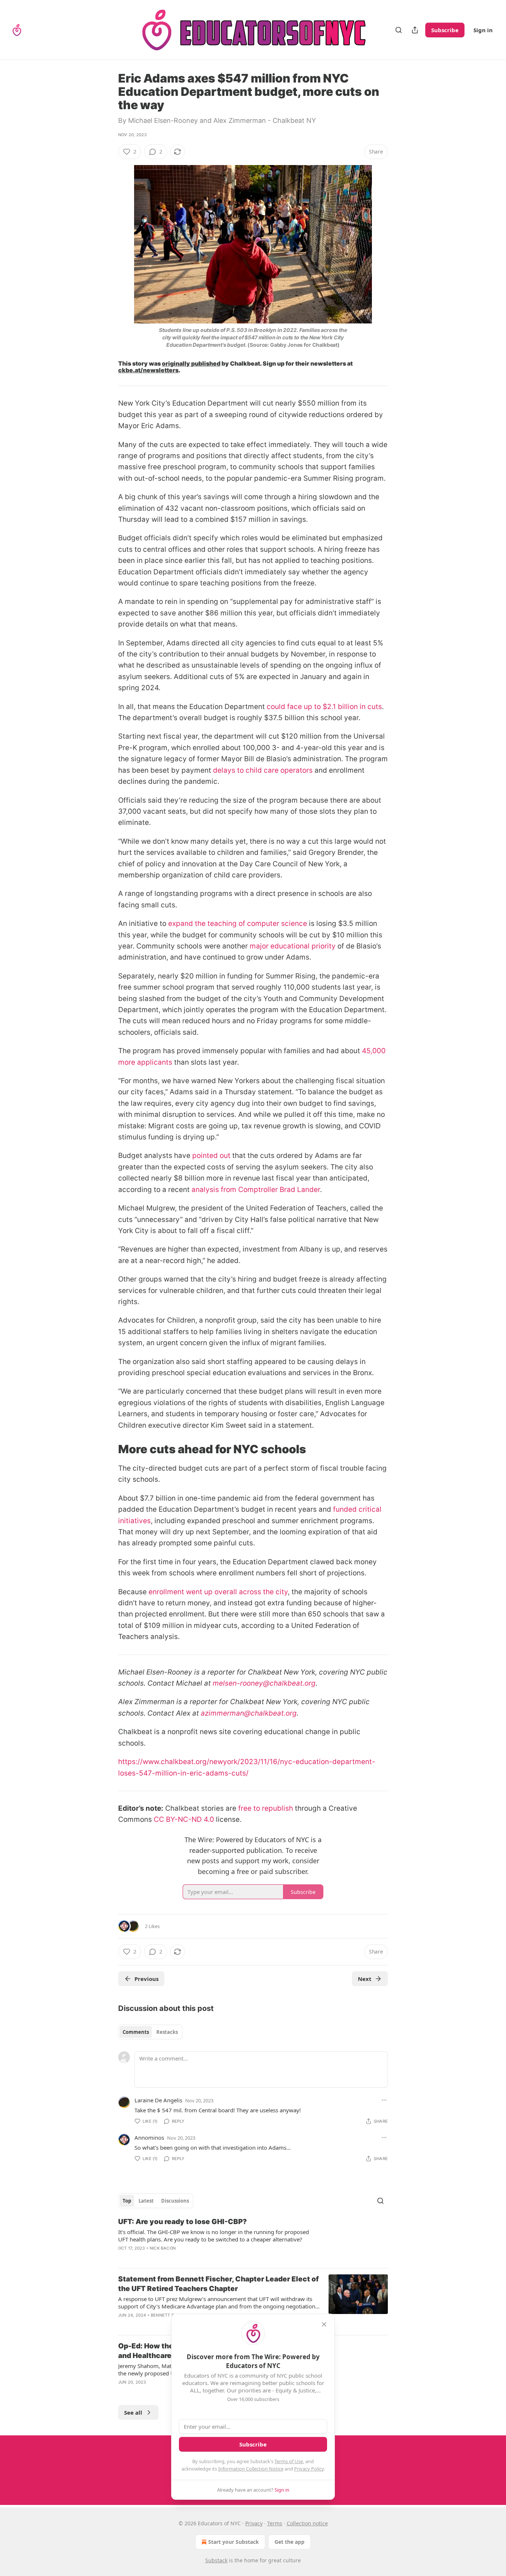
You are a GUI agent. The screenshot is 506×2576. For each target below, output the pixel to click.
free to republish (266, 1808)
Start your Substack (234, 2542)
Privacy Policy (309, 2469)
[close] (324, 2324)
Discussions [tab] (175, 2201)
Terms (275, 2523)
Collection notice (307, 2523)
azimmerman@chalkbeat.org (249, 1713)
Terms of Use (289, 2461)
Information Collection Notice (251, 2469)
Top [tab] (127, 2201)
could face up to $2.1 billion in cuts (324, 707)
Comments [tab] (136, 2032)
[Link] (108, 1449)
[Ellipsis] (384, 2100)
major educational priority (293, 946)
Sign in (483, 30)
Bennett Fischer (170, 2315)
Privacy (254, 2523)
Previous (147, 1979)
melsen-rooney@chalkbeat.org (264, 1683)
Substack (216, 2560)
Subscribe (445, 30)
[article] (253, 2240)
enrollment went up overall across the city (218, 1592)
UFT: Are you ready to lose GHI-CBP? (182, 2222)
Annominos (149, 2137)
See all (133, 2412)
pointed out (211, 1156)
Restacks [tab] (167, 2032)
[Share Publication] (415, 30)
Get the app (289, 2542)
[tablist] (150, 2032)
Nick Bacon (163, 2248)
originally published (191, 364)
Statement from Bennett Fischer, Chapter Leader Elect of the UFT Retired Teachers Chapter (219, 2284)
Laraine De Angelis (158, 2100)
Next (365, 1979)
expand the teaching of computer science (238, 923)
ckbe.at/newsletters (148, 370)
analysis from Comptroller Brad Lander (256, 1190)
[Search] (399, 30)
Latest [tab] (146, 2201)
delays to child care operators (263, 770)
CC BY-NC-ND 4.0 (184, 1819)
